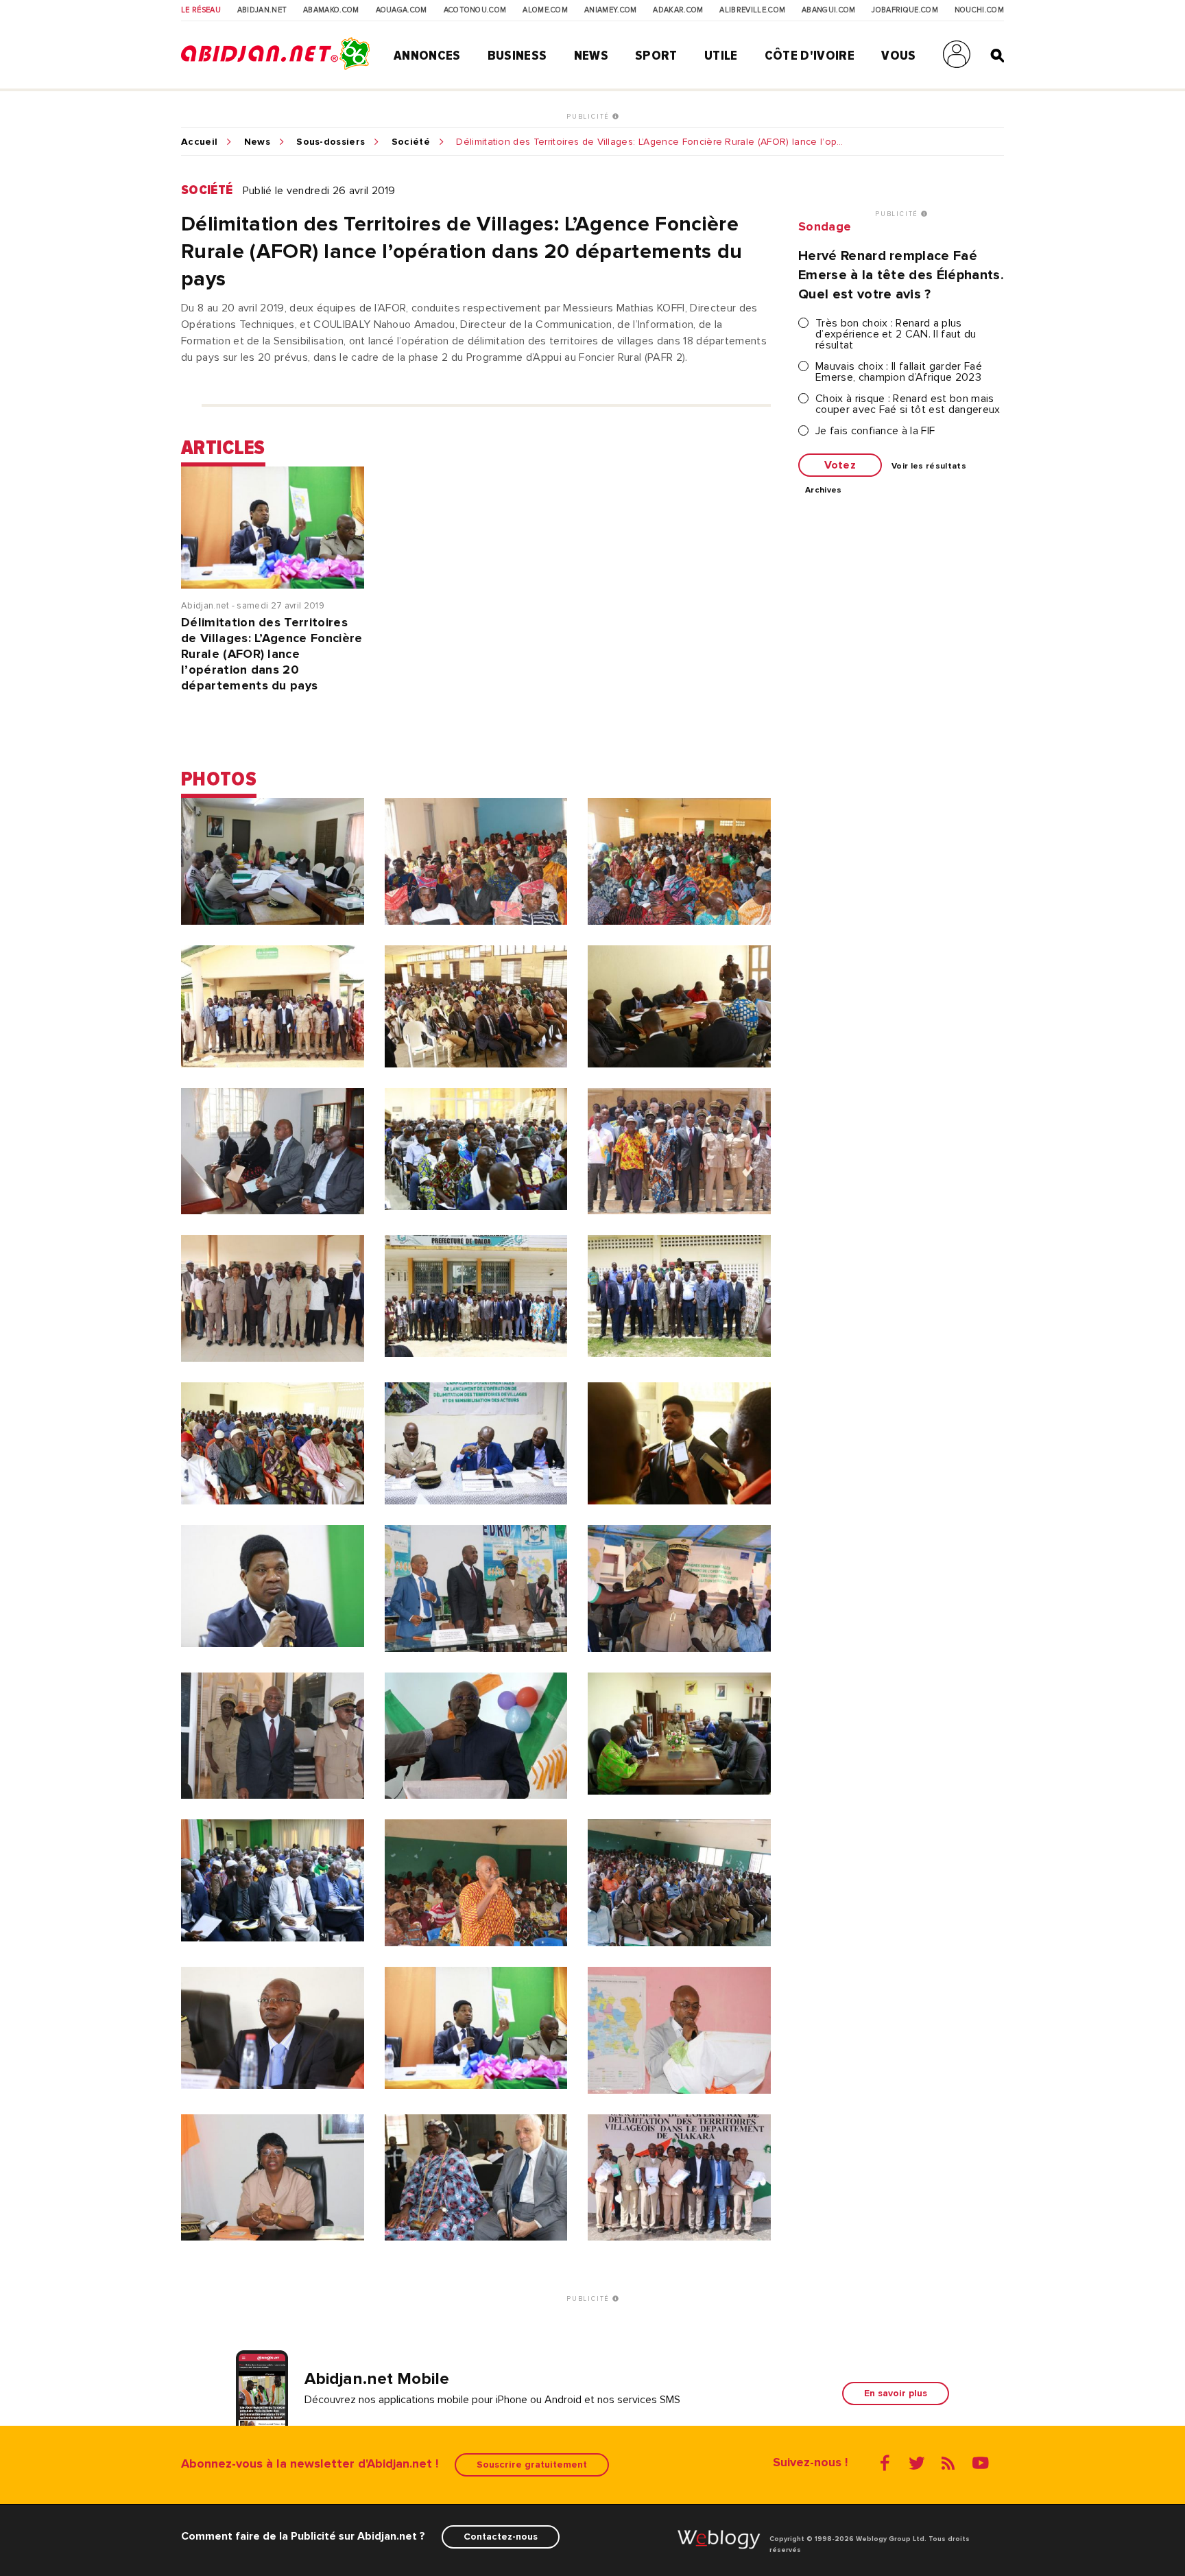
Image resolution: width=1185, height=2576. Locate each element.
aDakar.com (678, 10)
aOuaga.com (402, 10)
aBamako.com (331, 10)
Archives (824, 491)
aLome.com (545, 10)
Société (411, 142)
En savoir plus (896, 2393)
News (591, 56)
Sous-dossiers (331, 142)
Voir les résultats (929, 466)
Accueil (199, 142)
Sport (656, 56)
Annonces (427, 56)
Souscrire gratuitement (532, 2465)
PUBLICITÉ (589, 117)
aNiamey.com (611, 10)
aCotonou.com (475, 10)
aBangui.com (829, 10)
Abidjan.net (262, 10)
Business (517, 56)
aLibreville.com (752, 10)
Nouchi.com (979, 10)
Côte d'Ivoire (810, 56)
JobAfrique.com (905, 10)
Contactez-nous (501, 2537)
